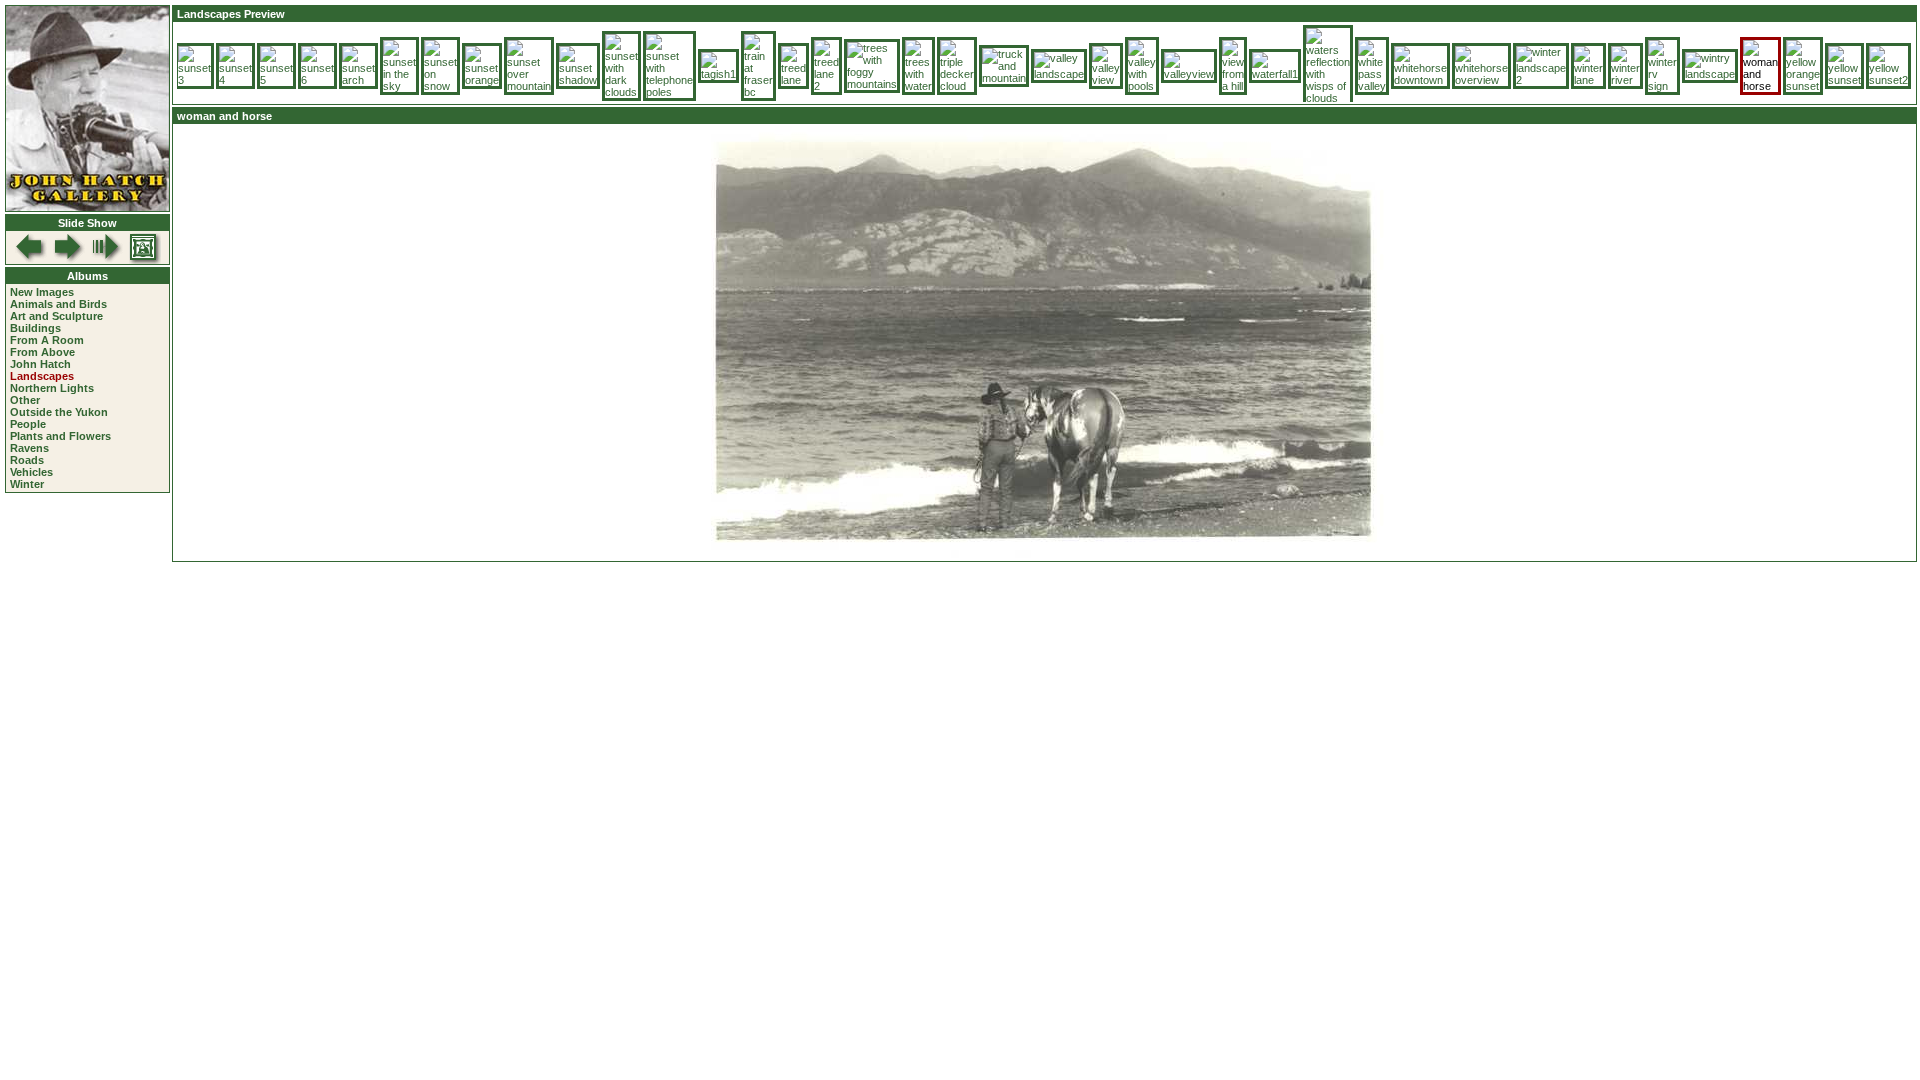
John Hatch (40, 364)
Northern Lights (52, 388)
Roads (27, 460)
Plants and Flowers (60, 436)
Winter (27, 484)
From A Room (47, 340)
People (28, 424)
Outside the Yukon (59, 412)
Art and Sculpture (56, 316)
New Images (42, 292)
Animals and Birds (58, 304)
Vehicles (31, 472)
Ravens (29, 448)
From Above (42, 352)
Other (25, 400)
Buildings (35, 328)
